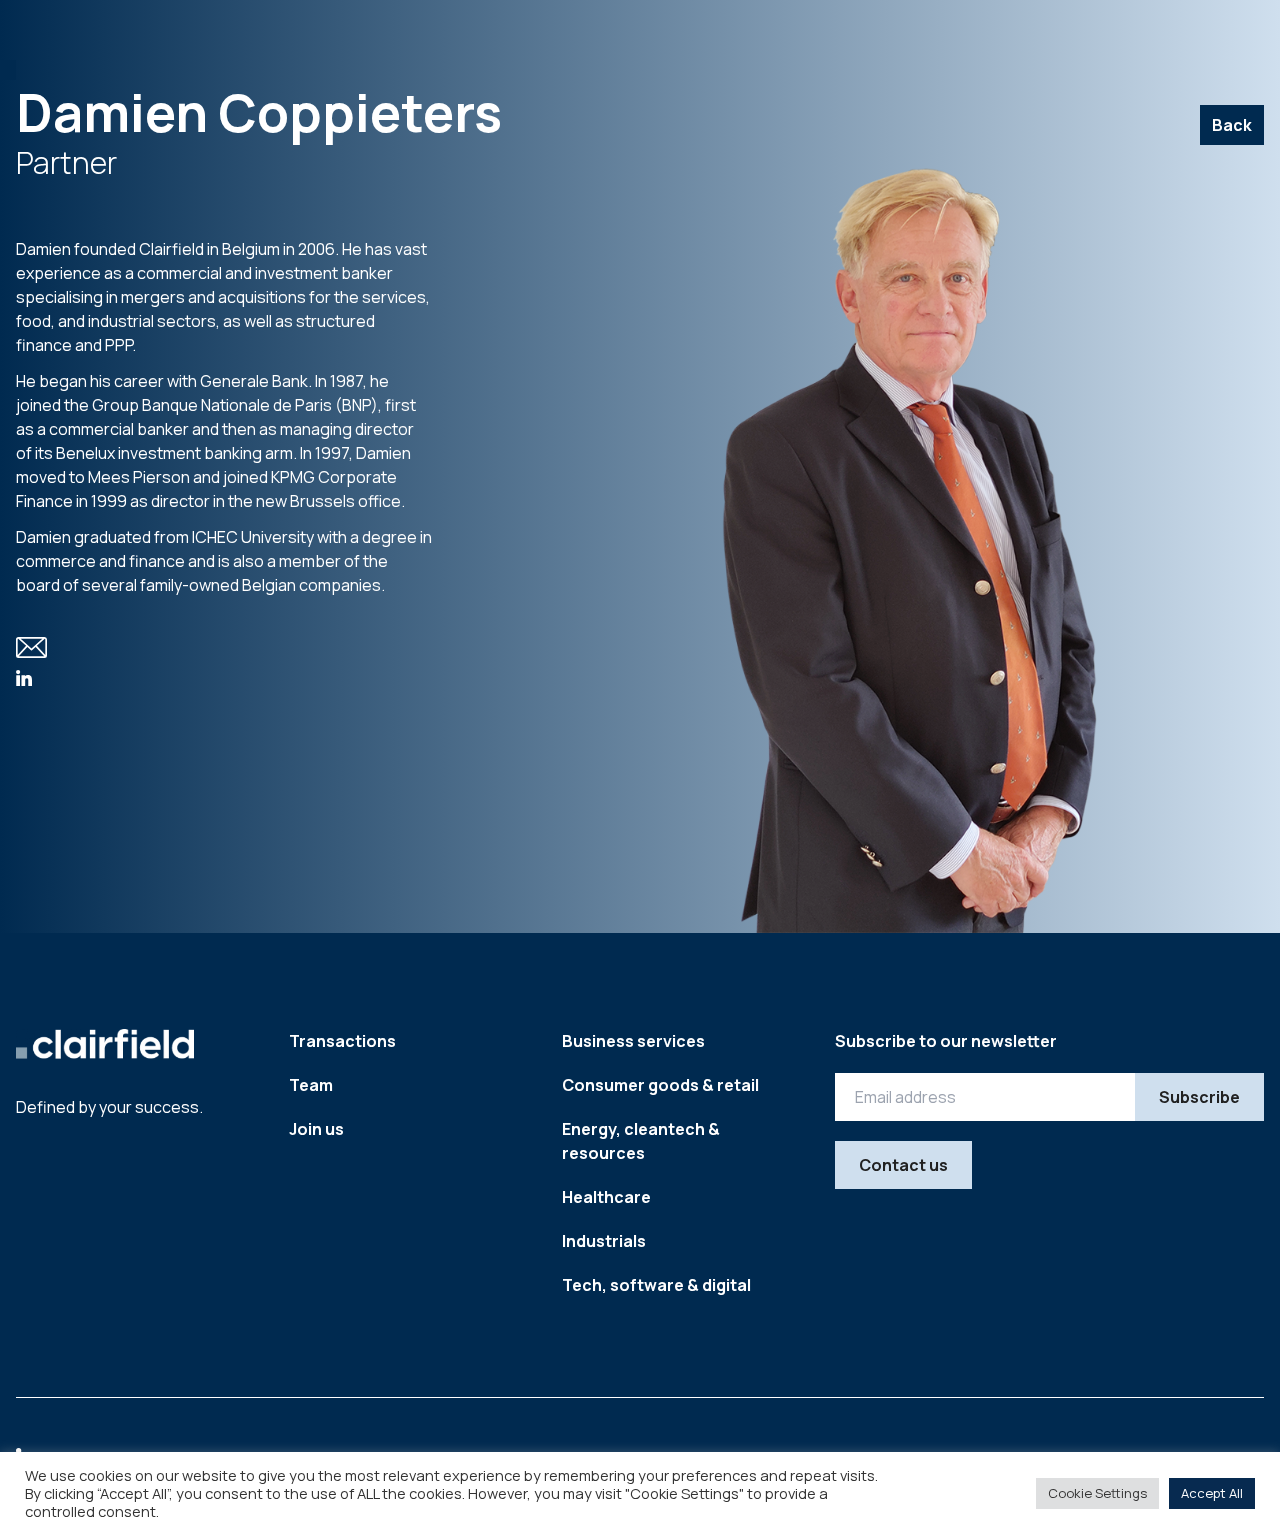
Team (311, 1085)
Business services (633, 1041)
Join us (316, 1129)
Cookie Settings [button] (1097, 1493)
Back (1232, 125)
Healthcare (606, 1197)
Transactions (342, 1041)
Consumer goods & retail (660, 1085)
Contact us (903, 1165)
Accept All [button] (1212, 1493)
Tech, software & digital (656, 1285)
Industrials (604, 1241)
